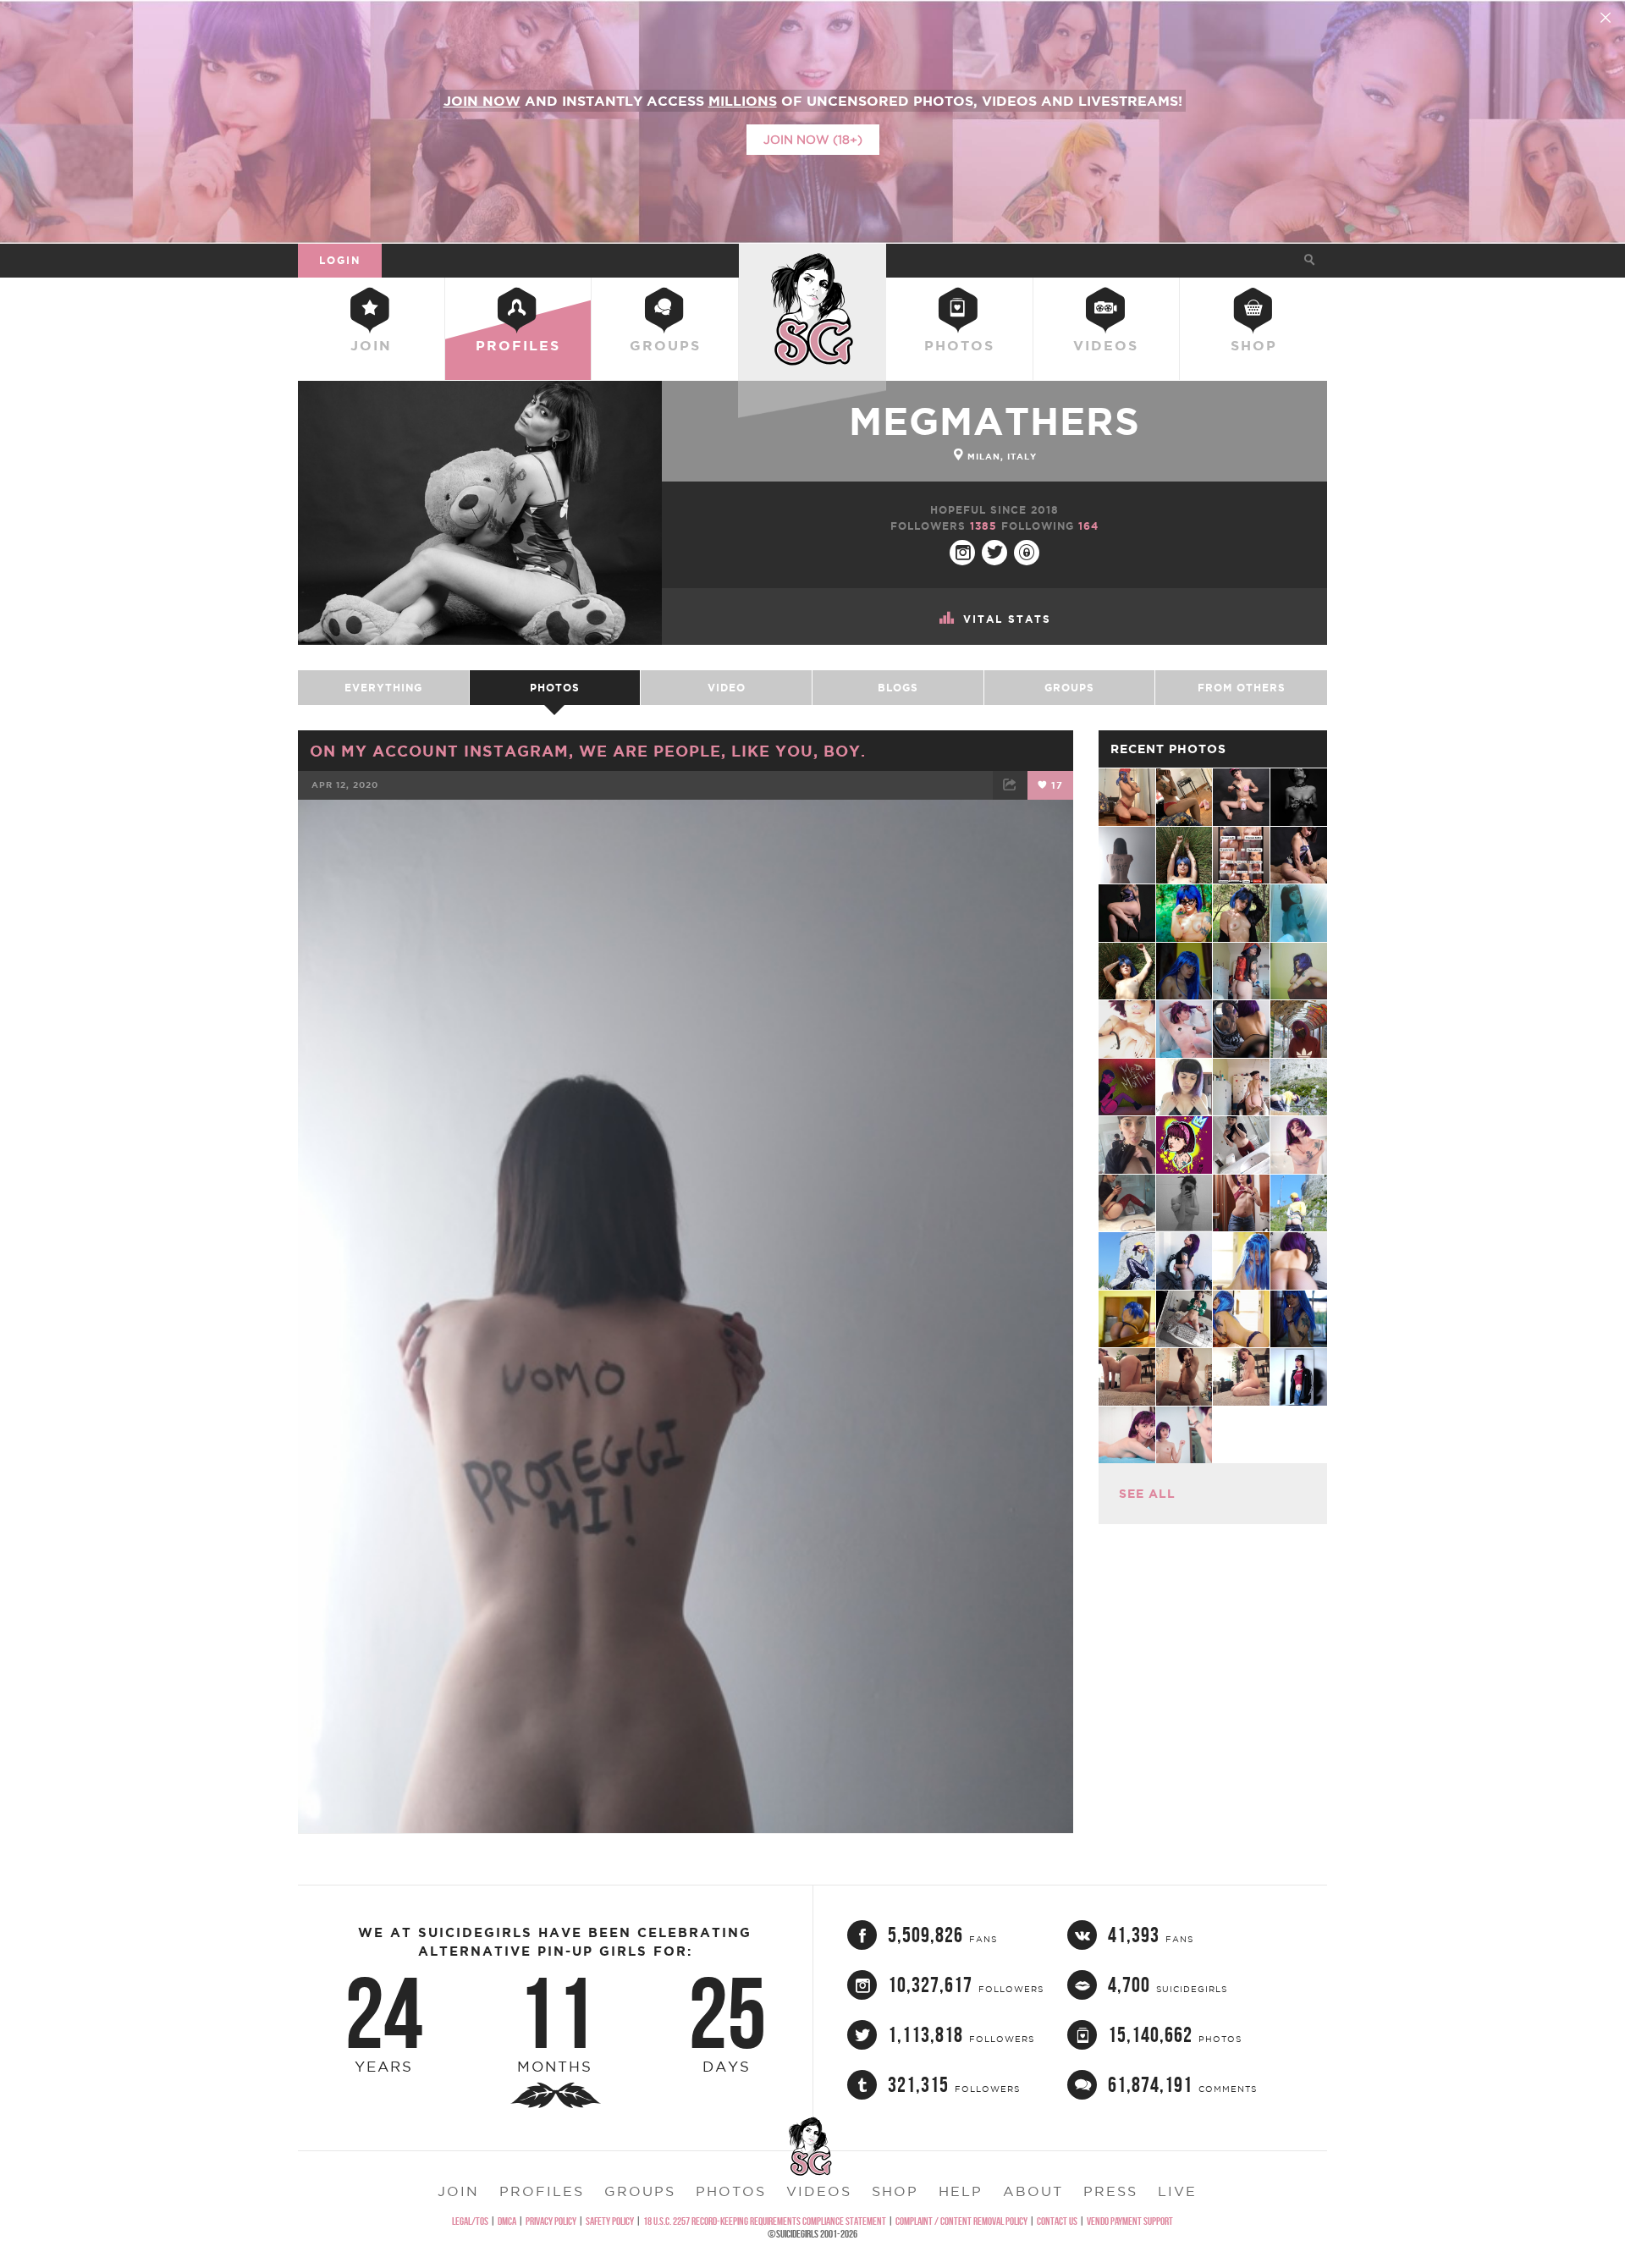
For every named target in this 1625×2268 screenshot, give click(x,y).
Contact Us (1057, 2221)
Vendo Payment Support (1130, 2221)
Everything (383, 688)
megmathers (994, 421)
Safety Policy (610, 2221)
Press (1110, 2191)
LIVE (1177, 2191)
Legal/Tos (470, 2221)
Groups (665, 345)
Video (727, 688)
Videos (1106, 345)
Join (371, 345)
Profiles (518, 345)
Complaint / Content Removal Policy (961, 2221)
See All (1147, 1494)
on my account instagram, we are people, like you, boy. (588, 751)
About (1033, 2191)
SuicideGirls (812, 260)
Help (961, 2191)
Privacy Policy (551, 2221)
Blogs (898, 688)
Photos (959, 345)
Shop (1254, 345)
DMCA (507, 2221)
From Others (1242, 688)
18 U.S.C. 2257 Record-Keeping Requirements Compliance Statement (765, 2221)
